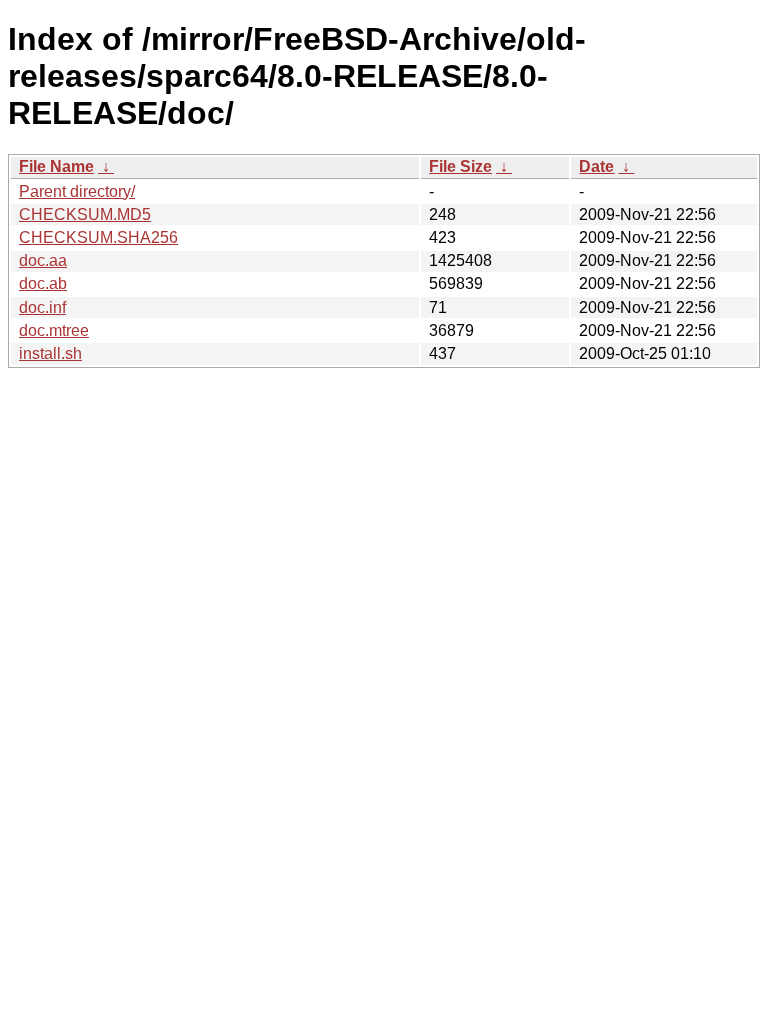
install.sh (50, 353)
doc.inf (42, 307)
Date (596, 166)
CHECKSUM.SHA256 (98, 237)
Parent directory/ (77, 191)
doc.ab (43, 283)
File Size (460, 166)
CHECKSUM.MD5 (85, 214)
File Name (56, 166)
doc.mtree (54, 330)
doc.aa (43, 260)
